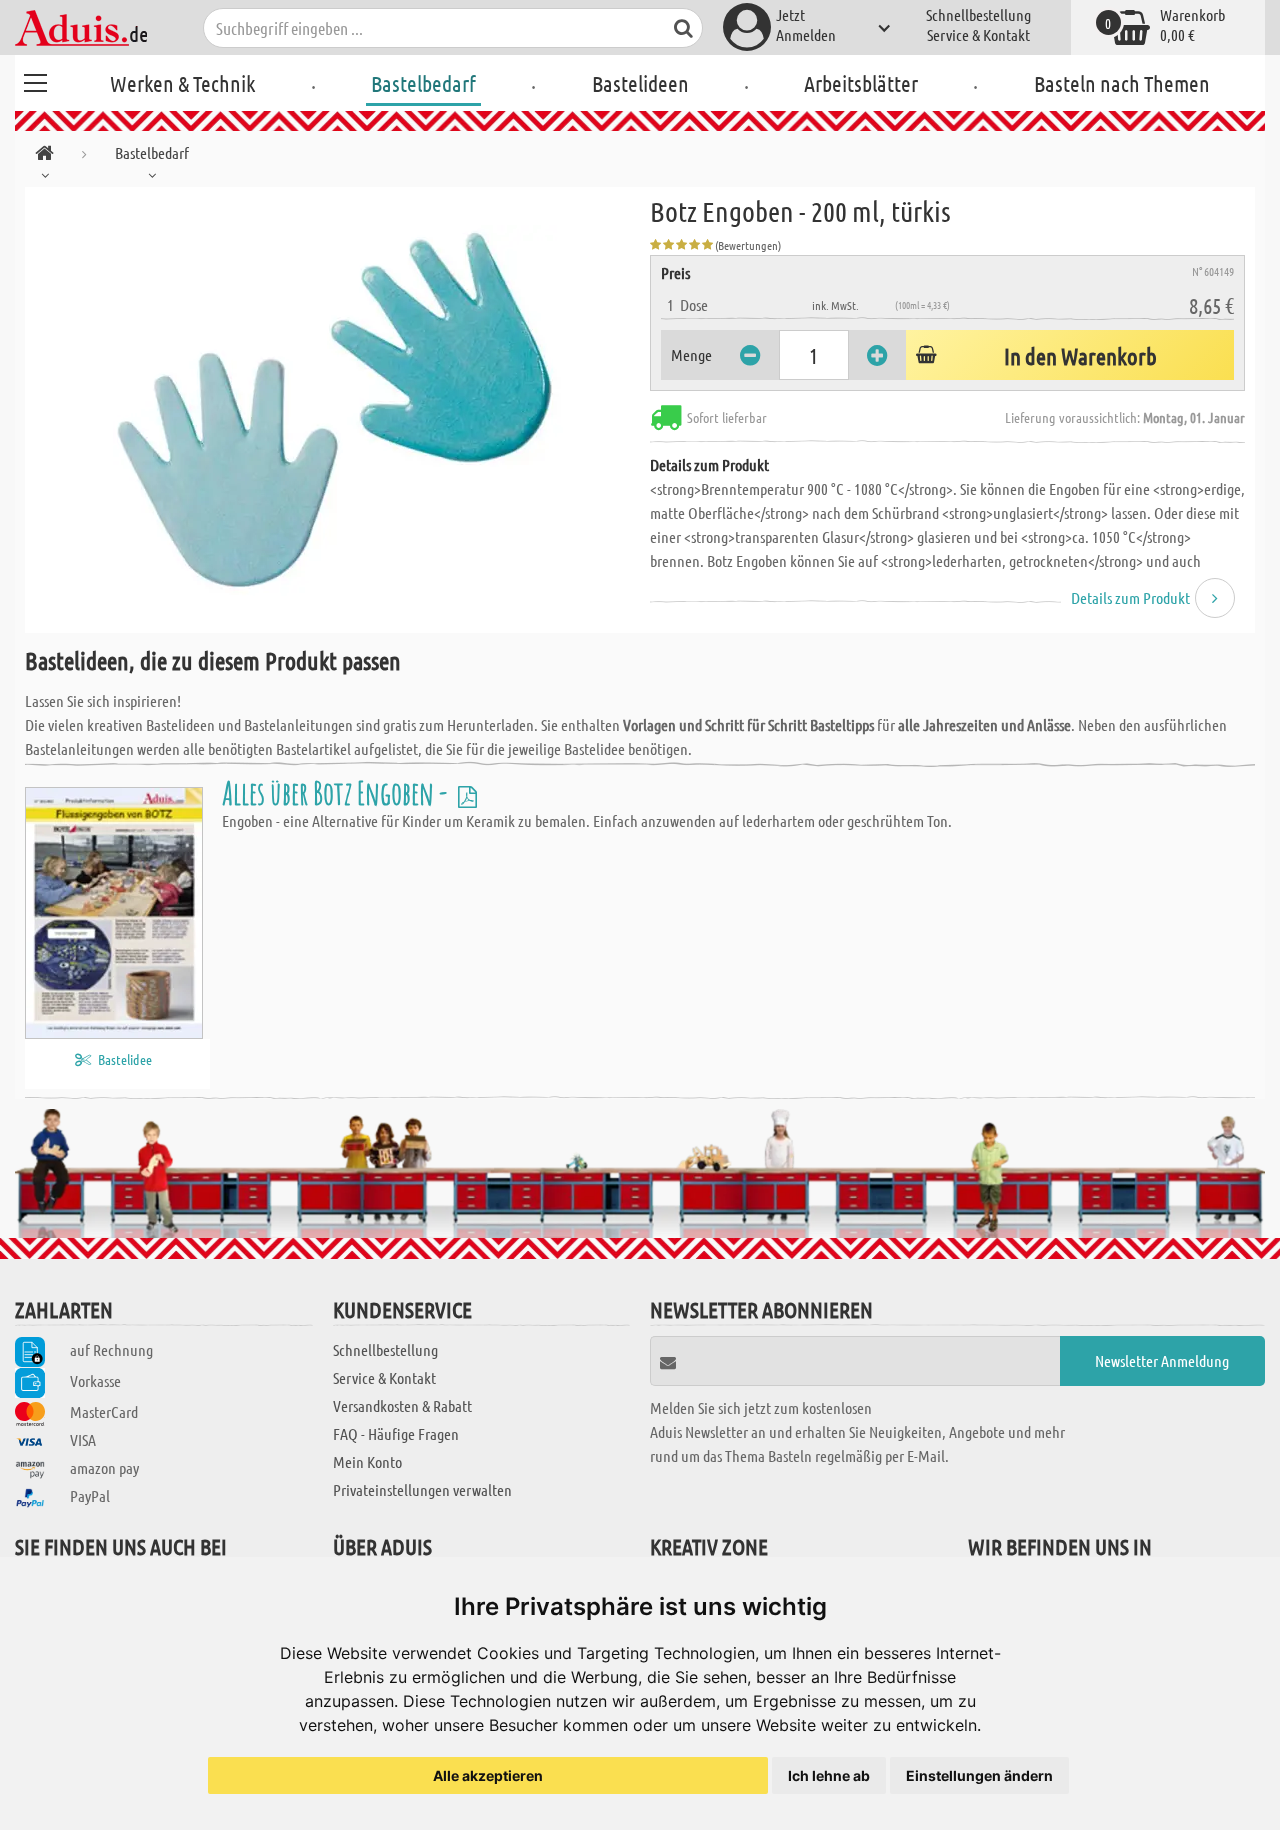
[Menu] (35, 80)
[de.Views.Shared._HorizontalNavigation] (44, 156)
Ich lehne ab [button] (829, 1775)
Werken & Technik (182, 83)
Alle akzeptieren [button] (488, 1775)
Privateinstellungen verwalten (422, 1489)
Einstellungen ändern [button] (979, 1775)
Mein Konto (367, 1461)
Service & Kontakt (978, 34)
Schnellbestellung (978, 14)
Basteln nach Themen (1122, 83)
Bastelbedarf (423, 83)
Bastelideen (640, 83)
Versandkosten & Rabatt (402, 1405)
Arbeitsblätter (861, 83)
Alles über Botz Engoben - (337, 792)
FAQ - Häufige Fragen (396, 1433)
